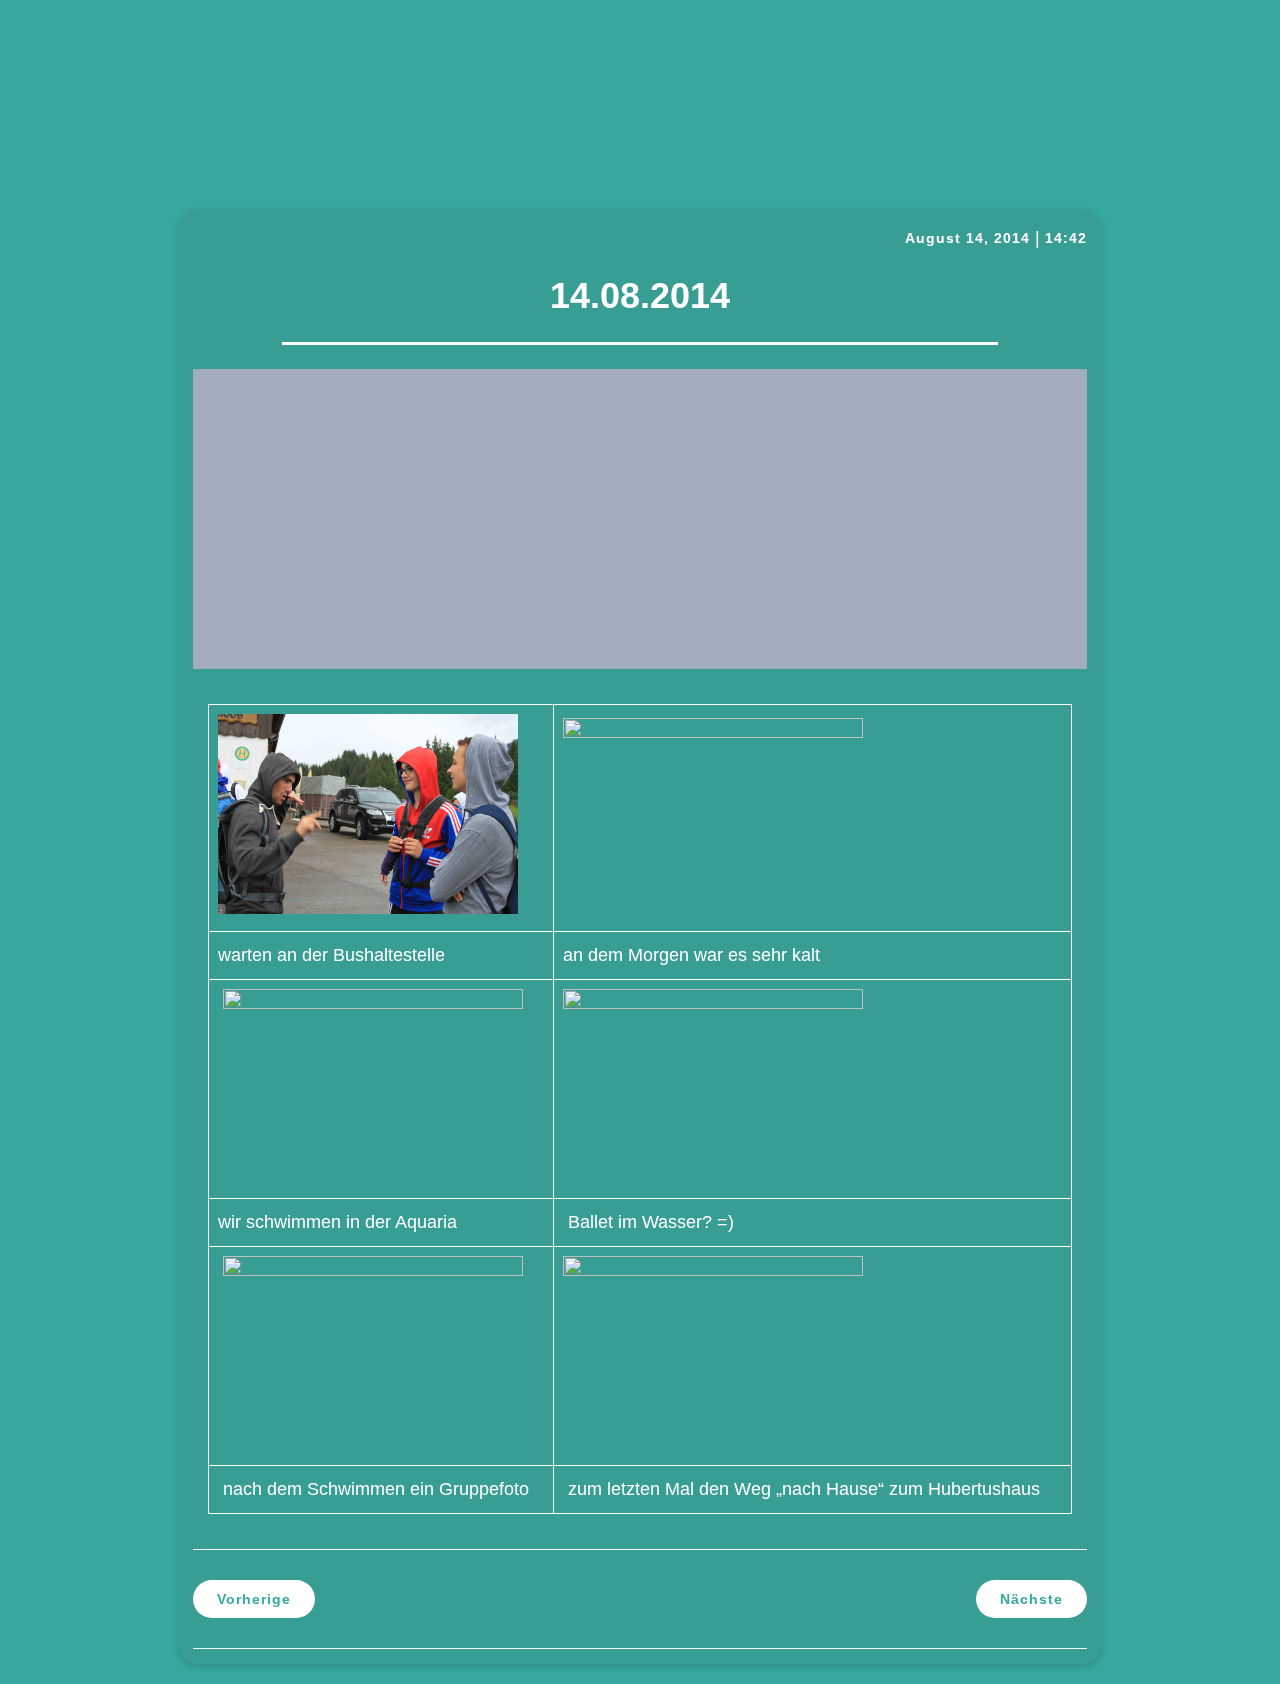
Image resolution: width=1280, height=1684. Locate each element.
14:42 (1066, 238)
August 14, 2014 (967, 238)
